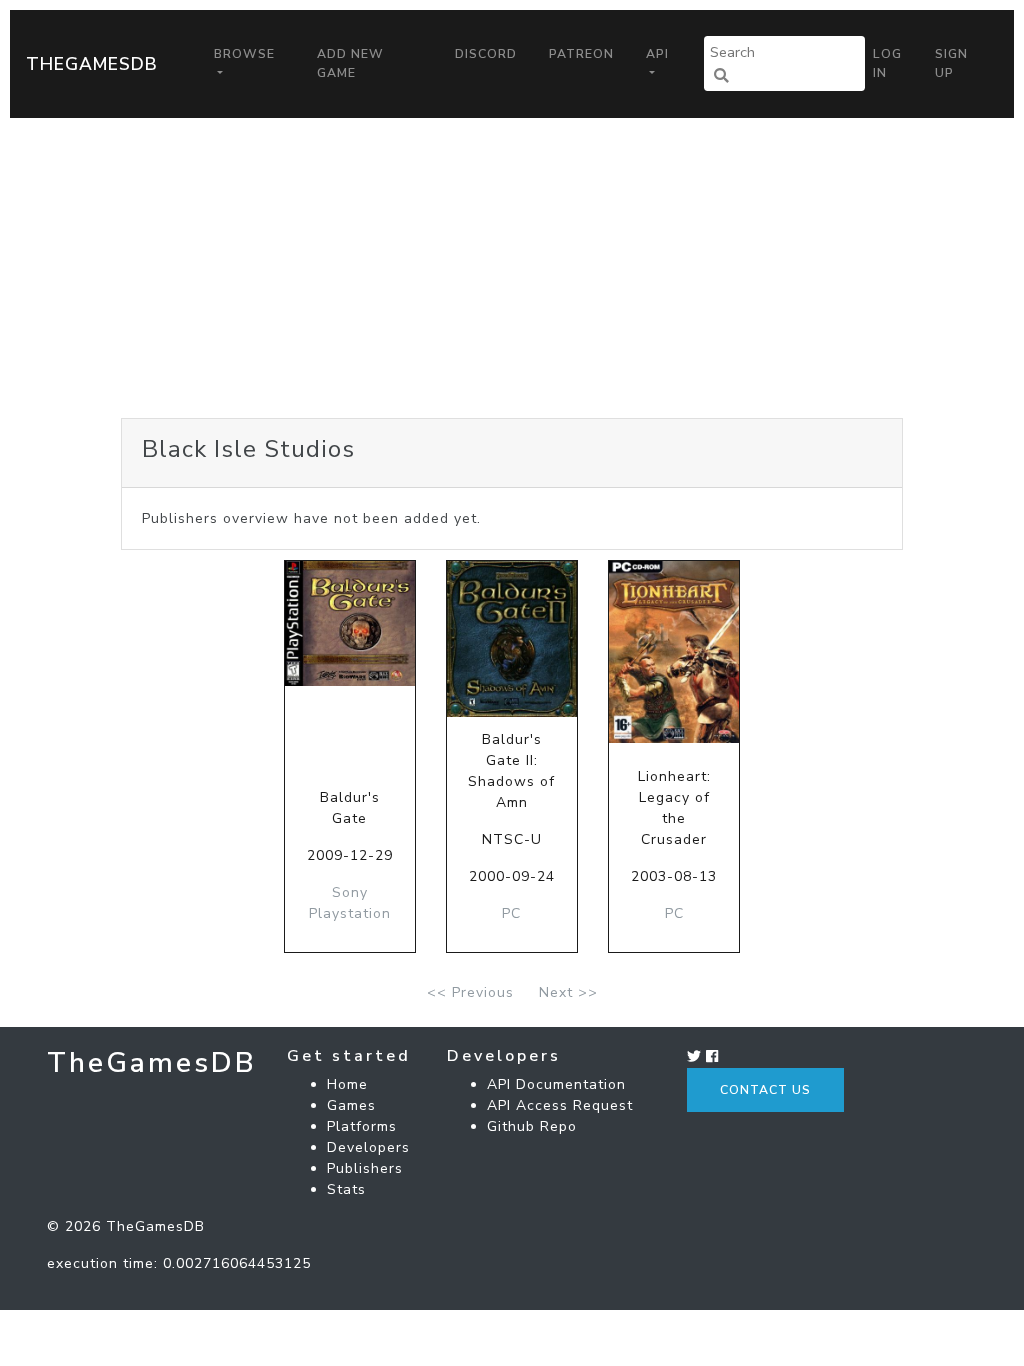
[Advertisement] (512, 268)
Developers (368, 1147)
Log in (887, 63)
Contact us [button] (765, 1090)
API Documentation (556, 1084)
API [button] (657, 54)
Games (351, 1105)
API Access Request (560, 1105)
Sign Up (951, 63)
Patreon (581, 54)
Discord (486, 54)
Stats (346, 1189)
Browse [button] (244, 54)
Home (347, 1084)
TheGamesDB (92, 64)
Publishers (365, 1168)
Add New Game (350, 63)
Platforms (362, 1126)
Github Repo (532, 1126)
